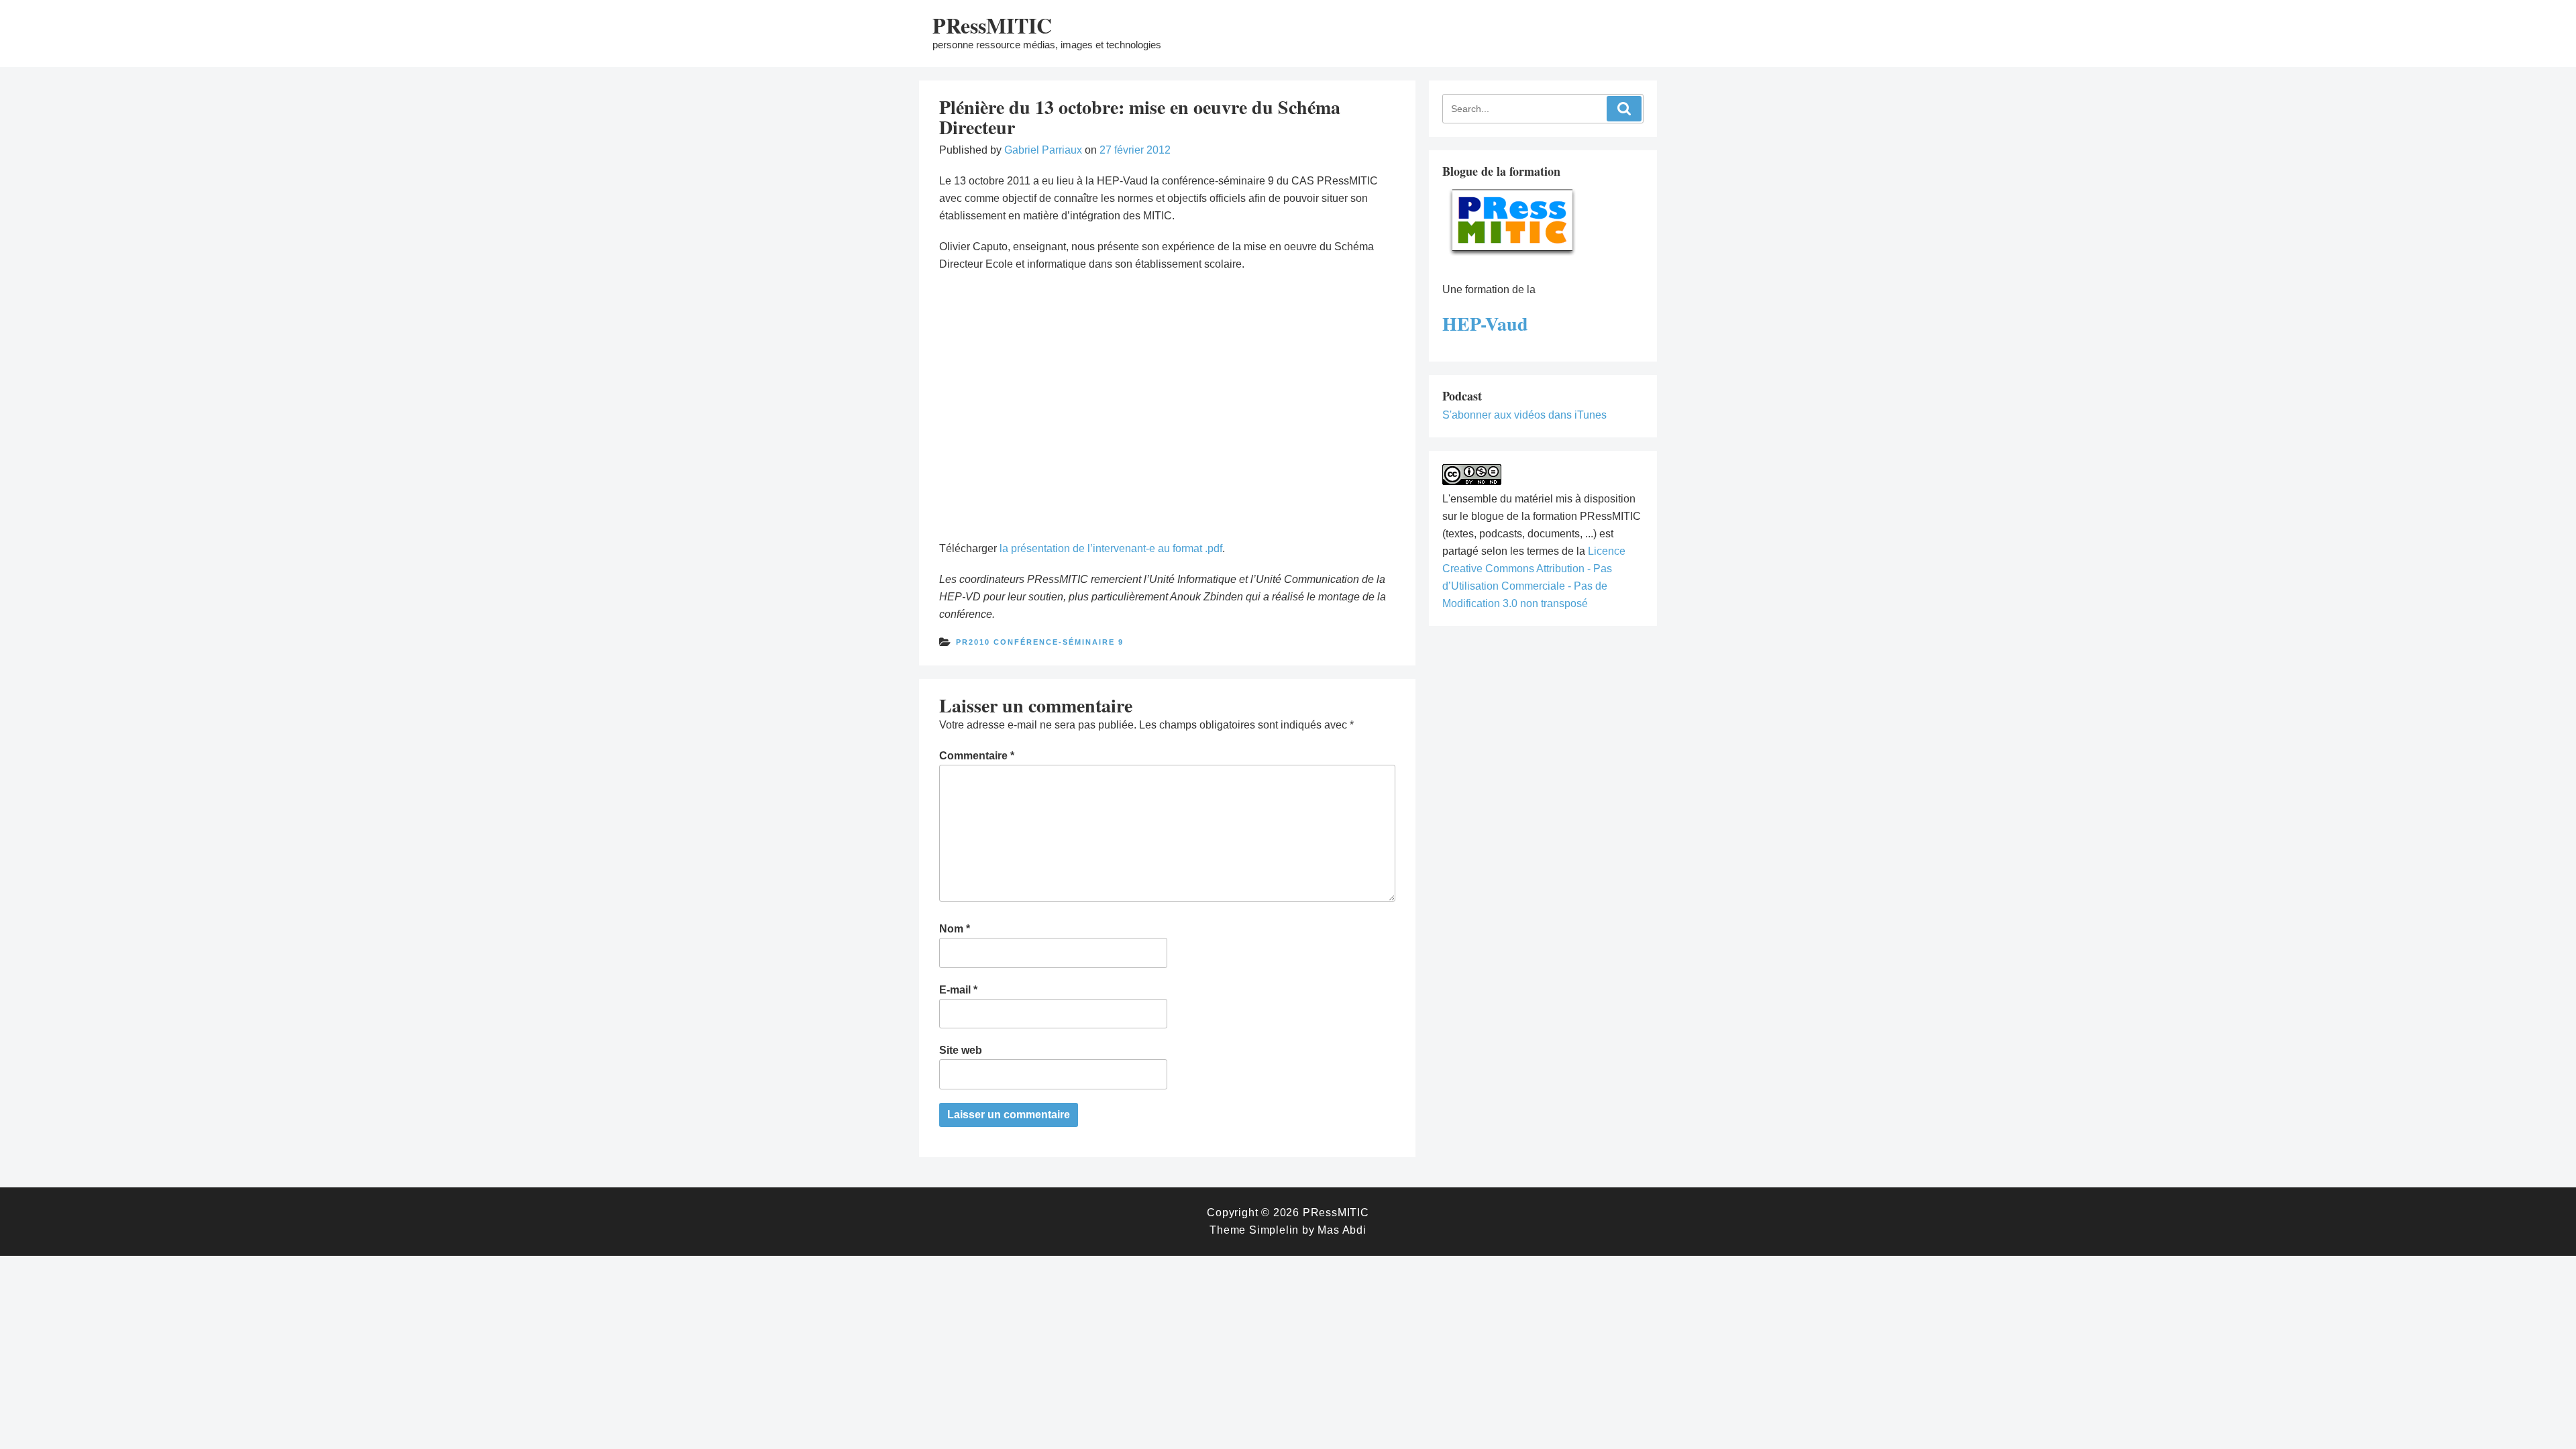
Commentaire (977, 756)
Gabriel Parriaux (1043, 150)
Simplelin (1274, 1230)
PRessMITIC (992, 25)
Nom (955, 929)
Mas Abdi (1342, 1230)
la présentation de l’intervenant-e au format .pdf (1111, 548)
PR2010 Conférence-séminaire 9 (1040, 642)
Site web (961, 1050)
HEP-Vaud (1485, 324)
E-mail (958, 990)
